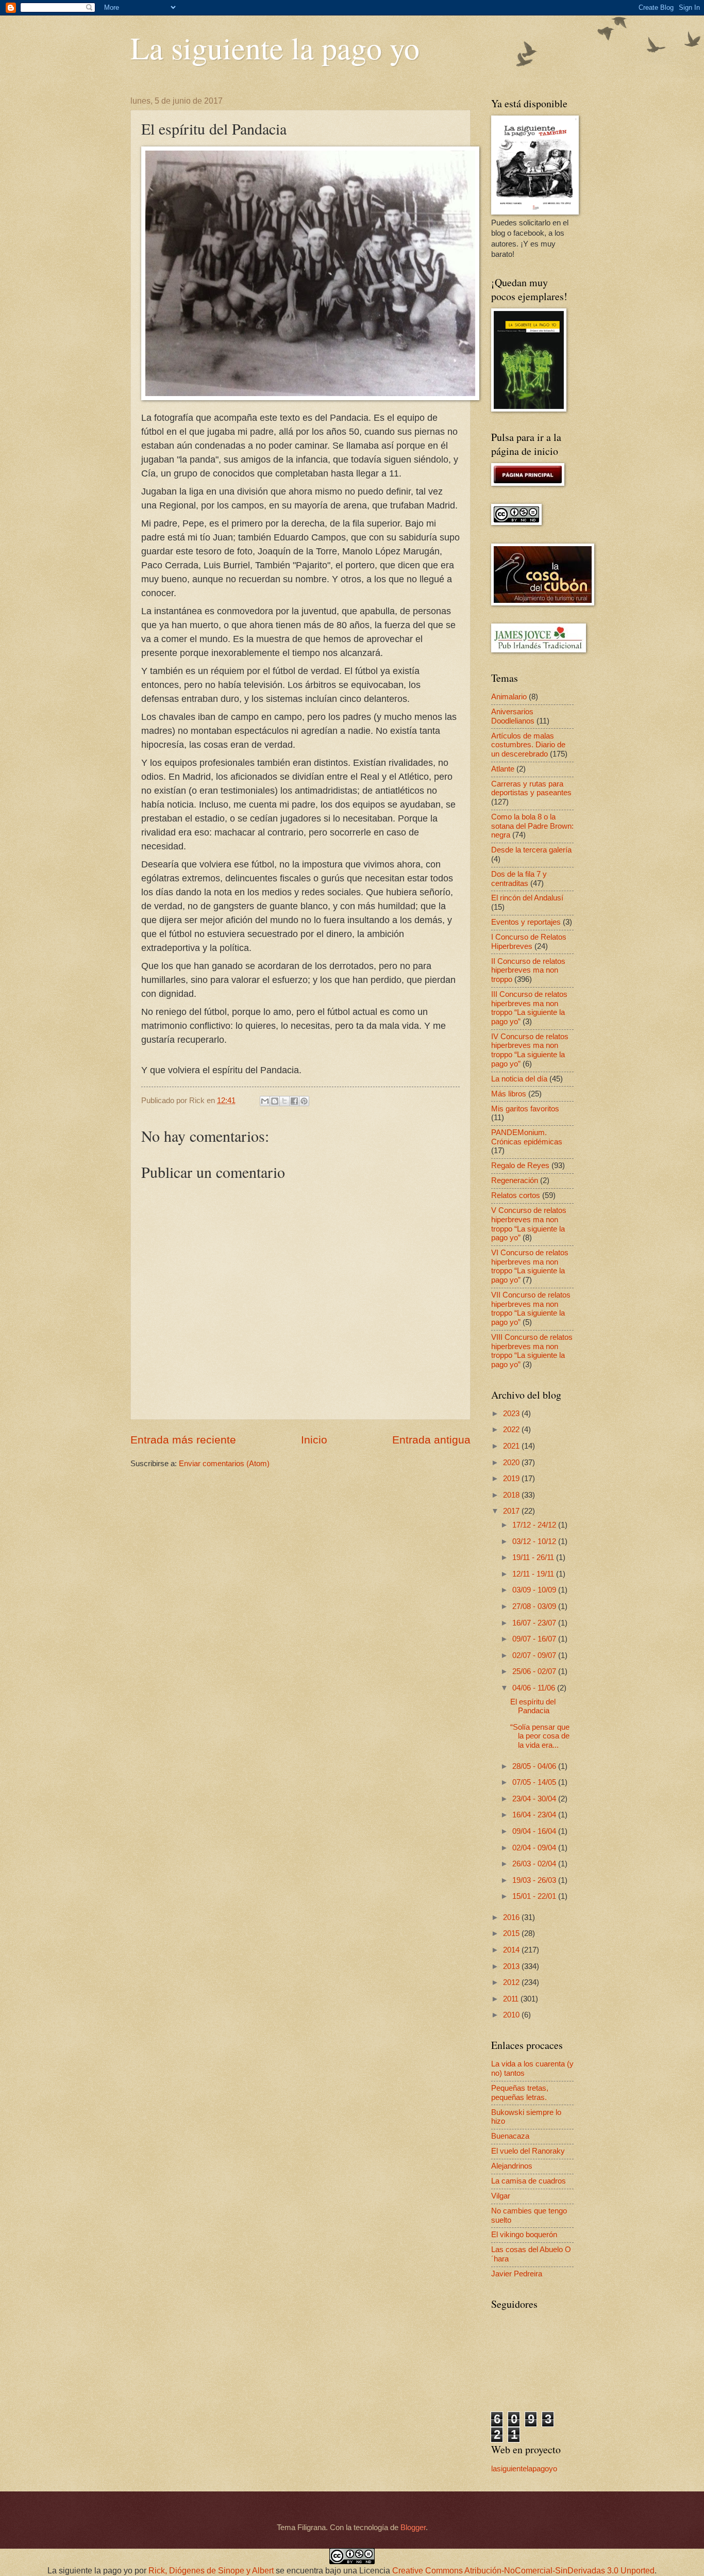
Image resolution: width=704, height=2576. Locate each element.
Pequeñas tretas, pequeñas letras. (520, 2093)
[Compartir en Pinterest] (304, 1101)
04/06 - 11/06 (535, 1688)
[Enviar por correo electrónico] (265, 1101)
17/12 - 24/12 (535, 1525)
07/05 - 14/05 (535, 1782)
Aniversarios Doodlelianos (513, 716)
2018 (512, 1495)
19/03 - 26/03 (535, 1880)
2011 (512, 1999)
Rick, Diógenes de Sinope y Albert (211, 2571)
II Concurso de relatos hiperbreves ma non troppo (528, 970)
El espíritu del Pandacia (533, 1707)
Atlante (503, 769)
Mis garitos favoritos (525, 1109)
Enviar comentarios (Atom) (224, 1464)
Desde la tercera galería (531, 850)
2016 (512, 1917)
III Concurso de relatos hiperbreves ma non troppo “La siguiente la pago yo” (529, 1008)
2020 (512, 1463)
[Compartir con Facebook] (294, 1101)
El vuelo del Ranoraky (528, 2151)
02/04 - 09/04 (535, 1848)
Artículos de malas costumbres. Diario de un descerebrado (528, 745)
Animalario (509, 697)
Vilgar (501, 2196)
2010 (512, 2015)
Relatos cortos (516, 1195)
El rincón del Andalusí (527, 898)
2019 (512, 1479)
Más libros (509, 1094)
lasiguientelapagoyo (524, 2469)
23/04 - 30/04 (535, 1799)
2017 (512, 1511)
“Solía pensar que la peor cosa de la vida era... (540, 1736)
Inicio (314, 1440)
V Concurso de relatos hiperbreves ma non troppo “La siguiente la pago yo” (529, 1224)
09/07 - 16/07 (535, 1639)
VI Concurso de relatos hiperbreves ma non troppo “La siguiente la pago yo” (530, 1266)
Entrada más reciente (183, 1440)
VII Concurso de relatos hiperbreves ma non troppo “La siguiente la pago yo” (531, 1309)
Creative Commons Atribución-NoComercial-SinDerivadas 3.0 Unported (523, 2571)
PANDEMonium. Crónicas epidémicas (527, 1137)
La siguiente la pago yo (275, 47)
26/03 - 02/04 (535, 1864)
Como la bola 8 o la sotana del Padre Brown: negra (532, 826)
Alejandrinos (512, 2166)
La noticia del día (519, 1079)
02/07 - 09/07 (535, 1655)
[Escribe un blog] (275, 1101)
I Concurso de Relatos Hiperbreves (529, 942)
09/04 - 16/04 (535, 1831)
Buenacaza (510, 2136)
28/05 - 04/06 (535, 1766)
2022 (512, 1430)
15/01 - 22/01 (535, 1896)
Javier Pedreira (517, 2274)
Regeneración (515, 1180)
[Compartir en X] (284, 1101)
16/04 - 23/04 (535, 1815)
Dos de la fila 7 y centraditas (519, 879)
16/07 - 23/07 (535, 1623)
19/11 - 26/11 (534, 1557)
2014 (512, 1950)
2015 (512, 1933)
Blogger (413, 2528)
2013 (512, 1966)
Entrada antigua (431, 1440)
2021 (512, 1446)
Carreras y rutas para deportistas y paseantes (531, 789)
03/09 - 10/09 (535, 1590)
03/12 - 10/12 (535, 1541)
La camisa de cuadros (529, 2181)
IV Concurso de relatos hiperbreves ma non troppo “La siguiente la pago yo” (530, 1050)
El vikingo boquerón (524, 2235)
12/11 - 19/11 (534, 1574)
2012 (512, 1982)
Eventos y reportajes (526, 922)
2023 (512, 1414)
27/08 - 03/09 (535, 1606)
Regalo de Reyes (520, 1166)
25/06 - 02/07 (535, 1671)
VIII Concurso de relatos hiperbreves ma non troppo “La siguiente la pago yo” (532, 1351)
